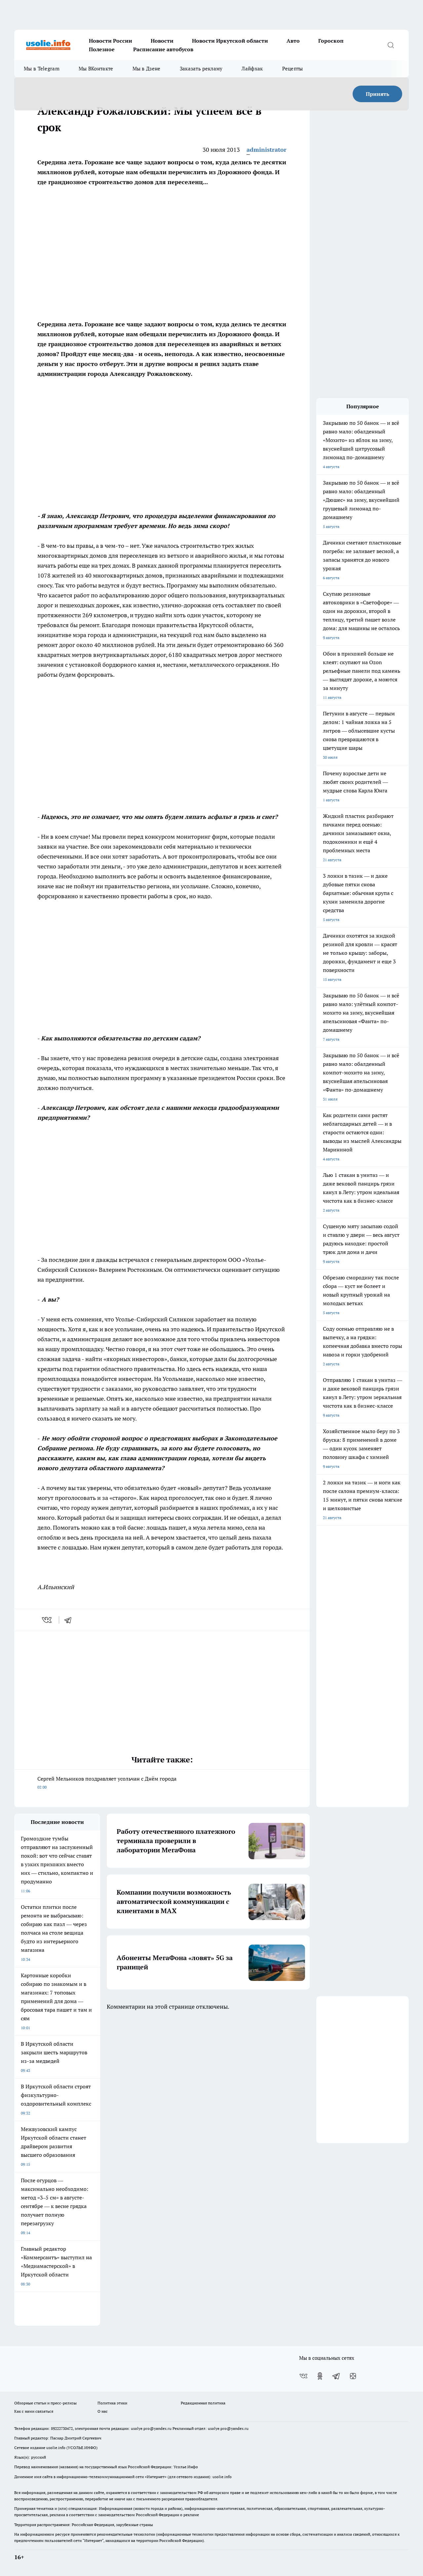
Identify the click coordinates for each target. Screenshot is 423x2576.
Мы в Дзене (147, 69)
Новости (162, 41)
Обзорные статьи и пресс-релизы (45, 2403)
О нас (103, 2411)
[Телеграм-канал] (336, 2376)
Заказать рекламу (201, 69)
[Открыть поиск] (391, 45)
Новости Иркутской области (230, 41)
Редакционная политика (203, 2403)
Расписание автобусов (163, 49)
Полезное (102, 49)
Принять (378, 94)
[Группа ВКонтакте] (303, 2376)
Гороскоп (331, 41)
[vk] (47, 1620)
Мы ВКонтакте (96, 69)
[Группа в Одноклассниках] (320, 2376)
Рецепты (293, 69)
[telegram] (70, 1620)
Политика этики (112, 2403)
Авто (293, 41)
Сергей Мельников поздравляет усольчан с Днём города (107, 1782)
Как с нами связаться (34, 2411)
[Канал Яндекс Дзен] (353, 2376)
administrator (267, 150)
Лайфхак (252, 69)
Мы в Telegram (42, 69)
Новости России (111, 41)
